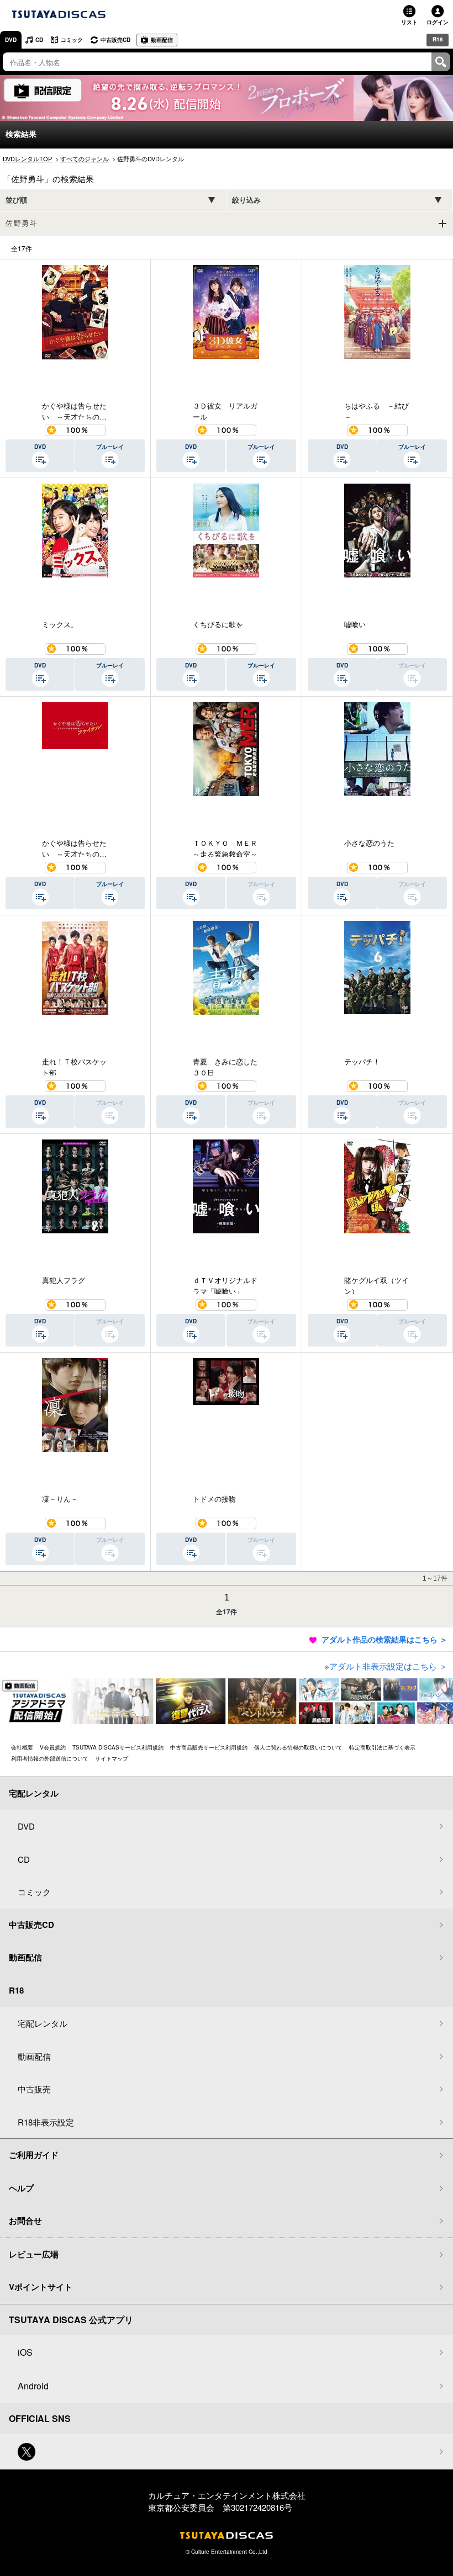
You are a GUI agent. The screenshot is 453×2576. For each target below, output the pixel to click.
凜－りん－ (60, 1499)
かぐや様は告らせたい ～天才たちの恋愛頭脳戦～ (74, 410)
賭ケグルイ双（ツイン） (376, 1284)
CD (39, 40)
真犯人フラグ (64, 1280)
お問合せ (25, 2220)
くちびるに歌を (218, 624)
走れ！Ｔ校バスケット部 (74, 1066)
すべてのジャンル (85, 158)
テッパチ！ (362, 1061)
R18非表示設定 (46, 2122)
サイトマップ (112, 1758)
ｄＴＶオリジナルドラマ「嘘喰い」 (225, 1284)
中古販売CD (115, 40)
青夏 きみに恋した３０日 (225, 1066)
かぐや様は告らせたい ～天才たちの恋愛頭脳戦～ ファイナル (74, 847)
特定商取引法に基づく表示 (382, 1747)
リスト (409, 22)
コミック (72, 40)
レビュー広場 (34, 2254)
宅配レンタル (43, 2023)
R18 (438, 39)
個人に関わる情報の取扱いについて (298, 1747)
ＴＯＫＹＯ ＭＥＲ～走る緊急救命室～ (225, 847)
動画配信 (162, 40)
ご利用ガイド (34, 2155)
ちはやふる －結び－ (376, 410)
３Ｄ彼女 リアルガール (225, 410)
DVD (11, 40)
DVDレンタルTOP (27, 158)
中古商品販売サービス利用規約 (209, 1747)
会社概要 (22, 1747)
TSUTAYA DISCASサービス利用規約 (118, 1747)
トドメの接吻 (214, 1499)
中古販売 (34, 2089)
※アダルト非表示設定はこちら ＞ (386, 1666)
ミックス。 (60, 624)
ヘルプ (21, 2188)
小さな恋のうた (369, 843)
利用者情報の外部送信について (50, 1758)
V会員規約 (53, 1747)
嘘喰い (355, 624)
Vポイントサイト (41, 2287)
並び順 (16, 200)
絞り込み (246, 200)
